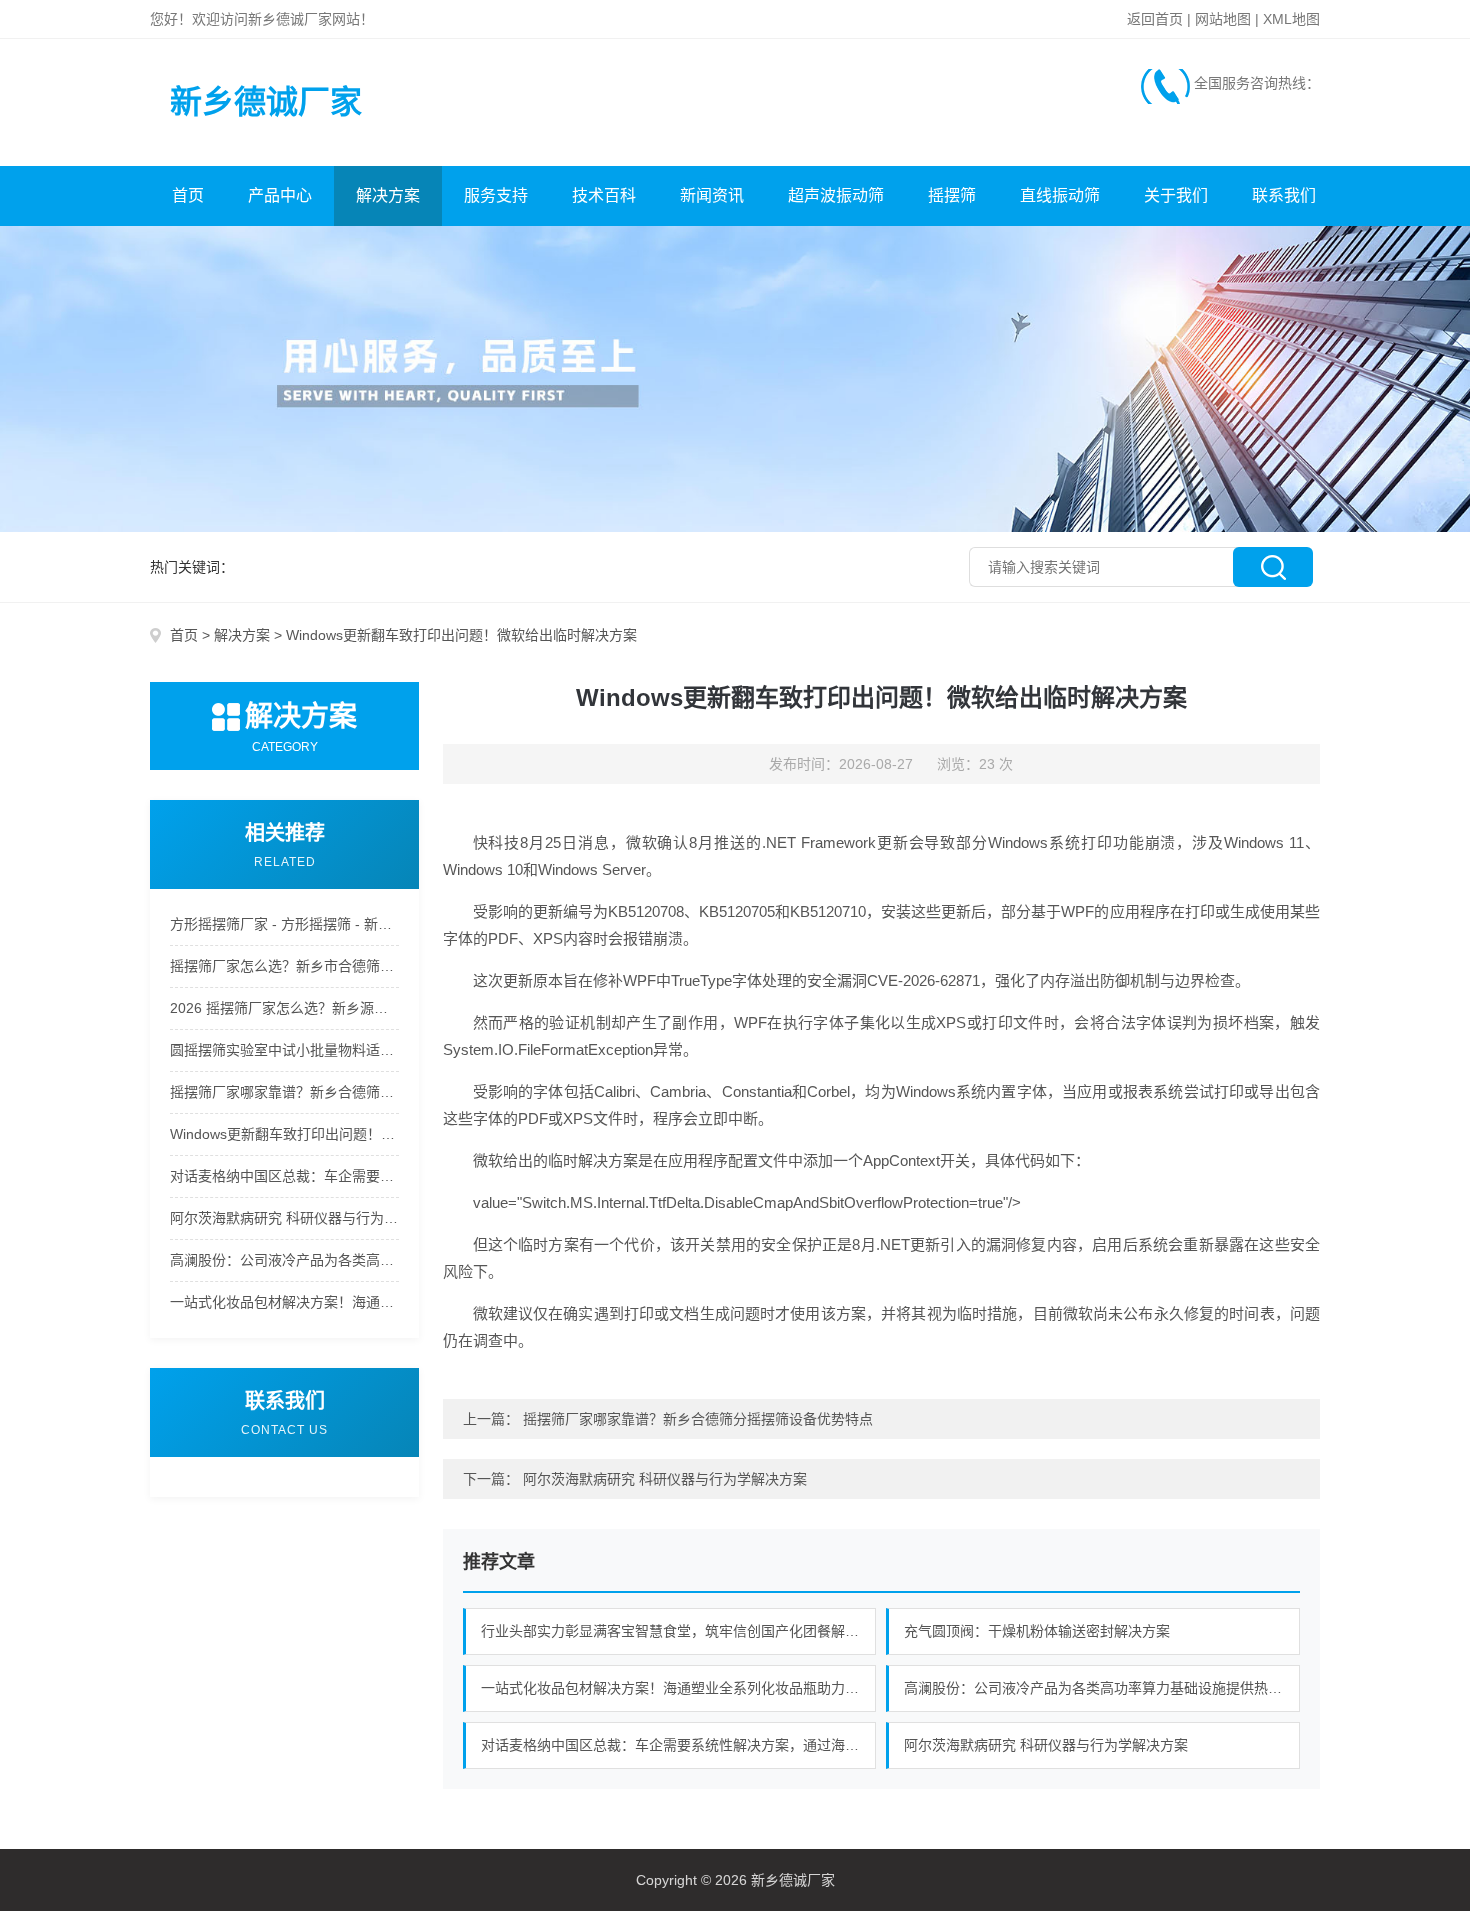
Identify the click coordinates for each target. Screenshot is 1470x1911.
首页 (188, 195)
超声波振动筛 (836, 195)
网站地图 (1223, 19)
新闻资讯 (712, 195)
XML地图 (1291, 19)
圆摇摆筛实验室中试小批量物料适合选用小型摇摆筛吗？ (284, 1050)
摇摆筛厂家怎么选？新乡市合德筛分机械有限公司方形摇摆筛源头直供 (284, 966)
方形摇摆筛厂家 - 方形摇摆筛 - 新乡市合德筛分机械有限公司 (284, 924)
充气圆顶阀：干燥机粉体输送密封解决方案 (1037, 1631)
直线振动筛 (1060, 195)
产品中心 (280, 195)
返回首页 (1155, 19)
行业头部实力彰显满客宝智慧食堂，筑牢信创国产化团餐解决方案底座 (679, 1631)
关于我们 (1176, 195)
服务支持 (496, 195)
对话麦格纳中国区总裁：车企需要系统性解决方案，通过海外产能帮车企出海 (284, 1176)
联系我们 (1284, 195)
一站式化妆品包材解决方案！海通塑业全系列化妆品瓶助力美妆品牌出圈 (284, 1302)
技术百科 (604, 195)
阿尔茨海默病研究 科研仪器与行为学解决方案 (284, 1218)
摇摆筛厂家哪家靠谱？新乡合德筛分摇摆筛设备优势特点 (284, 1092)
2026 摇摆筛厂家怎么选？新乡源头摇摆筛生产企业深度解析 (284, 1008)
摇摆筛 (952, 195)
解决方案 (388, 195)
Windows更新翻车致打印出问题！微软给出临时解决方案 (284, 1134)
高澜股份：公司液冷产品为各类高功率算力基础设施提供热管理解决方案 (284, 1260)
